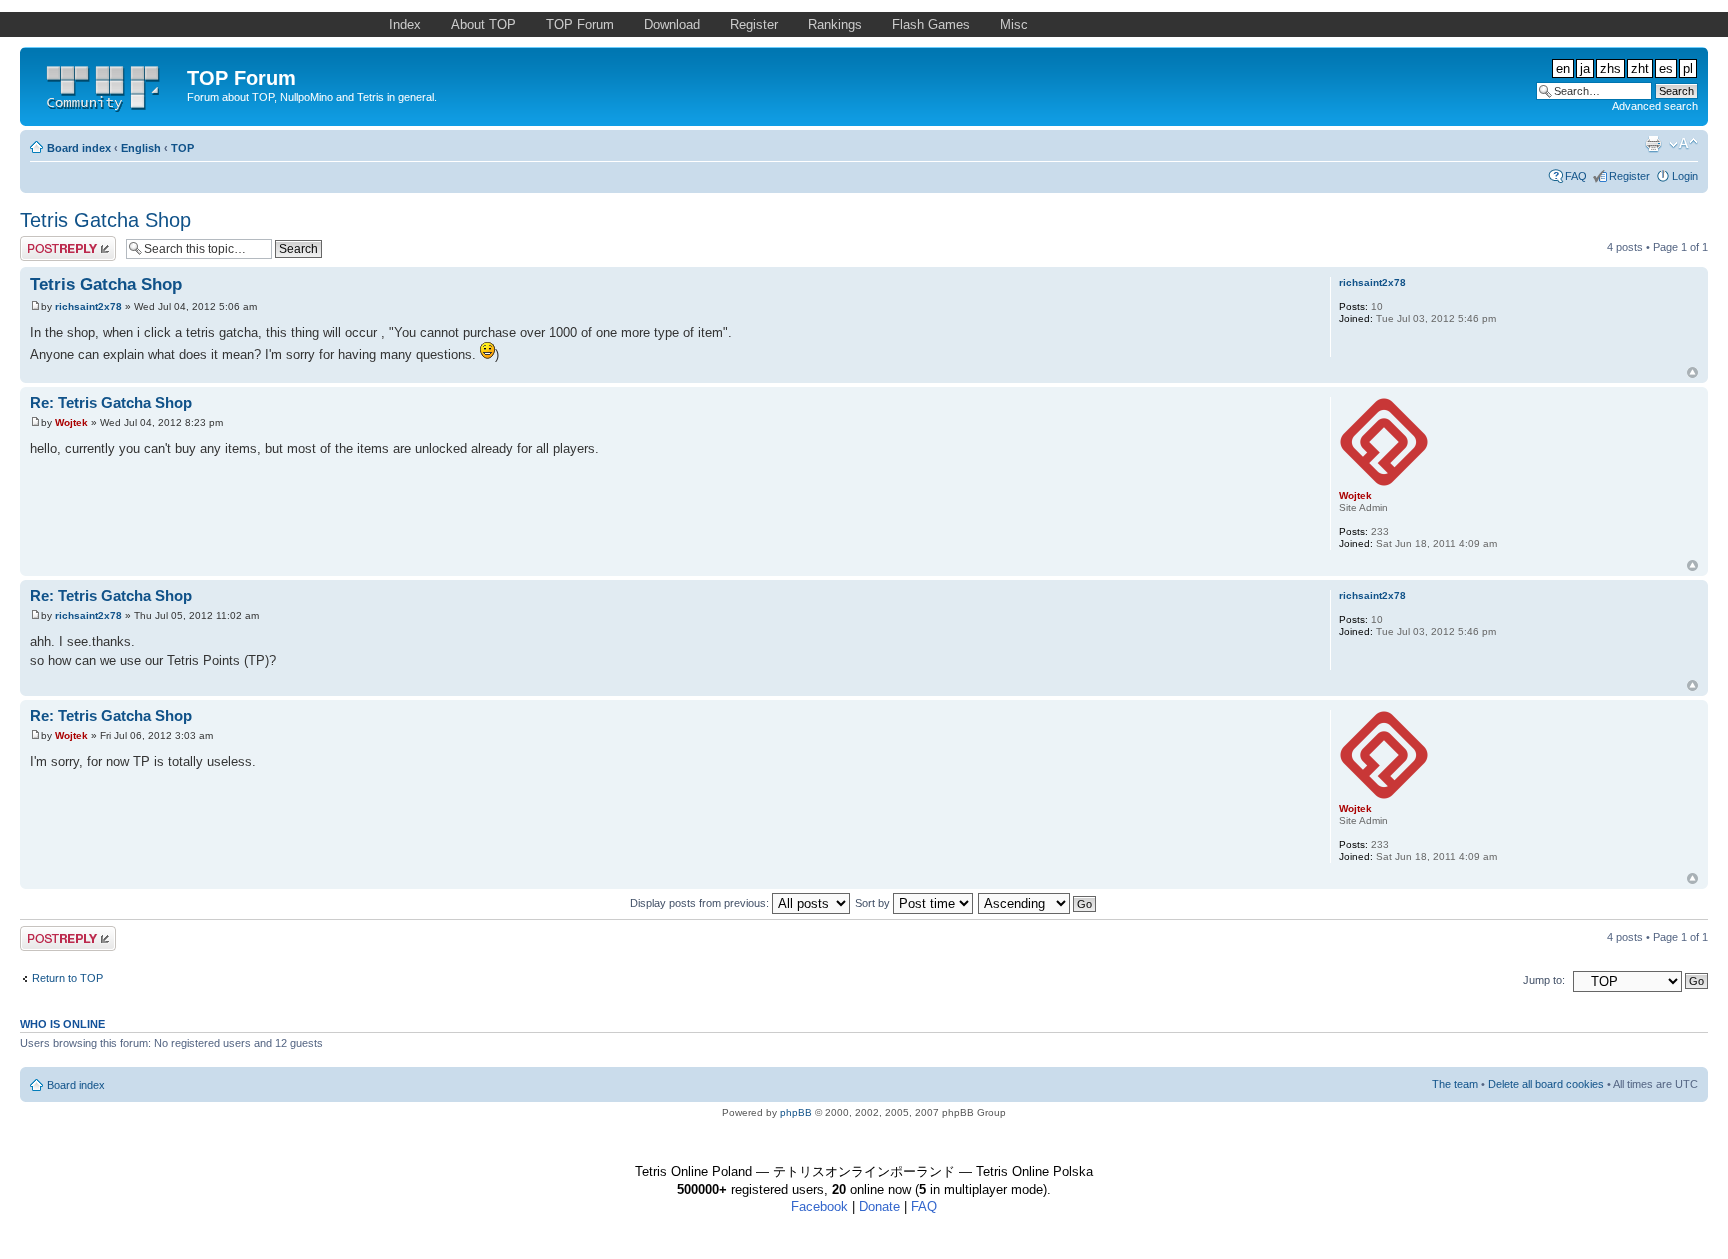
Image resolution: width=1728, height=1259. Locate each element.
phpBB (796, 1112)
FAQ (1576, 176)
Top (1692, 372)
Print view (1653, 144)
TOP (182, 148)
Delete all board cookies (1546, 1084)
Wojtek (71, 422)
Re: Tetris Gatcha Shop (111, 402)
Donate (879, 1206)
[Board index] (106, 84)
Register (1629, 176)
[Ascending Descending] (1038, 903)
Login (1685, 176)
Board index (79, 148)
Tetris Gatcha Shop (105, 220)
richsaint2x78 (88, 306)
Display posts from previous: (701, 903)
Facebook (819, 1206)
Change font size (1683, 144)
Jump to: (1544, 980)
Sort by (874, 903)
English (141, 148)
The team (1455, 1084)
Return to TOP (67, 978)
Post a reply (49, 242)
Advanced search (1655, 106)
